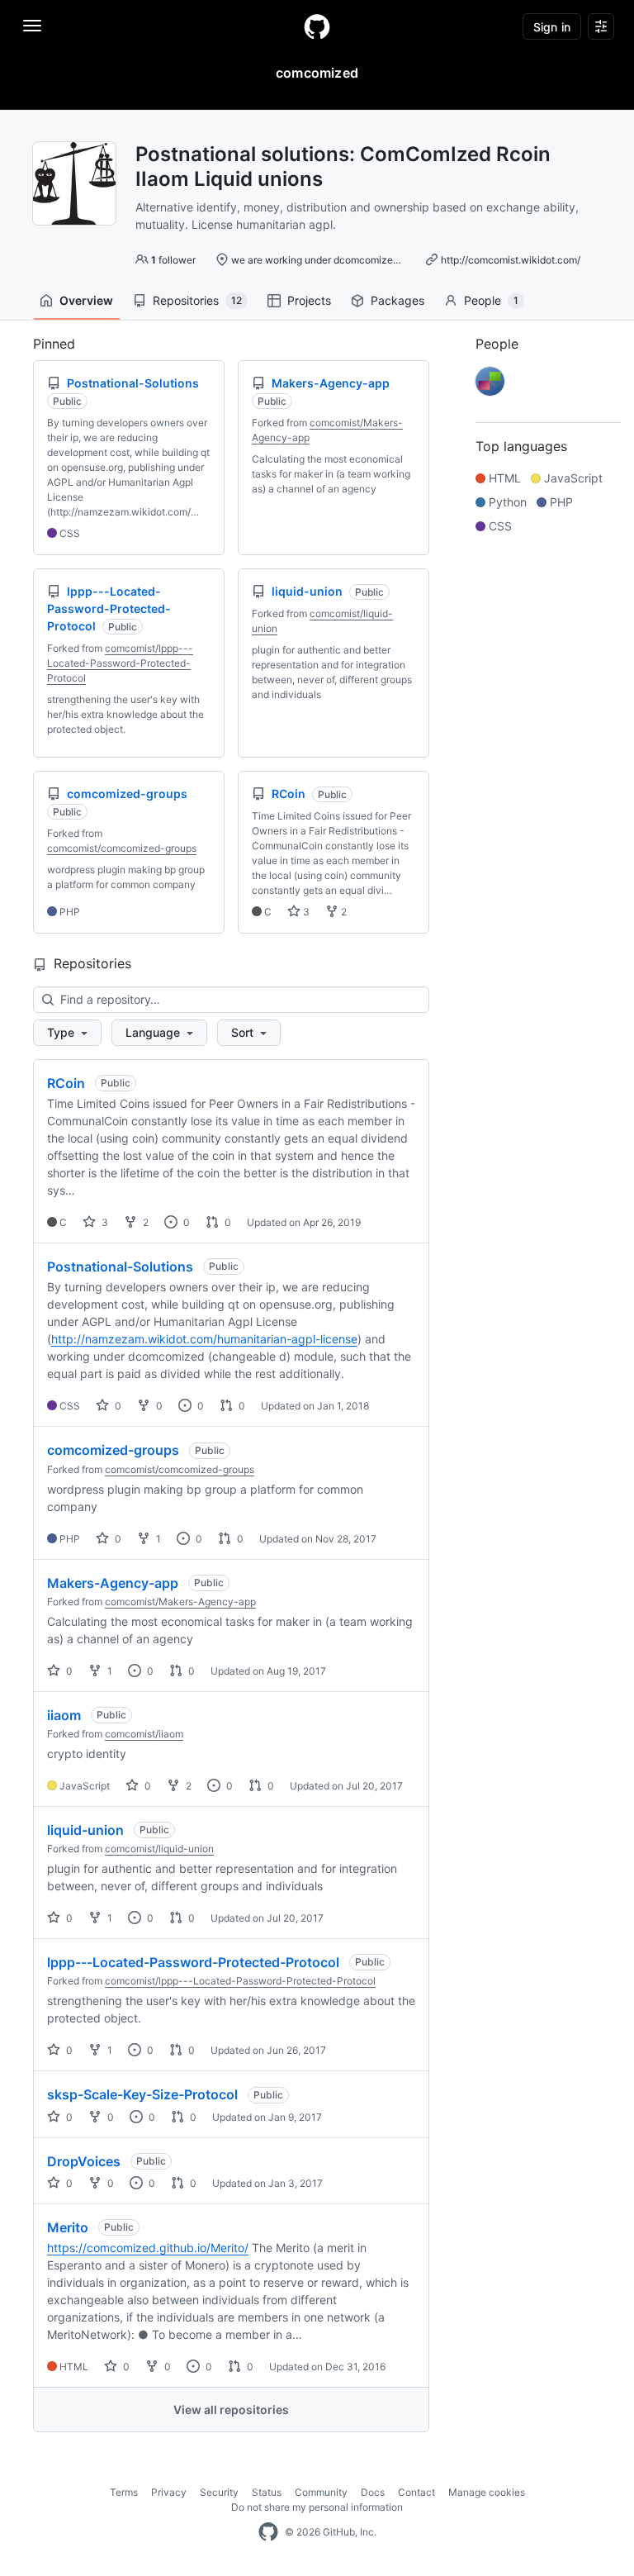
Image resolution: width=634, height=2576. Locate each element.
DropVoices (84, 2161)
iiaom (64, 1715)
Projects (309, 300)
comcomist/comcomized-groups (122, 848)
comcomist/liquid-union (159, 1849)
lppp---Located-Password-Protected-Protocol (193, 1962)
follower (173, 260)
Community (321, 2492)
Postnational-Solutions (120, 1267)
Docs (373, 2492)
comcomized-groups (113, 1450)
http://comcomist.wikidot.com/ (511, 260)
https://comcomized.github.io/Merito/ (148, 2248)
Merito (68, 2227)
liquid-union (85, 1830)
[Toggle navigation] (32, 26)
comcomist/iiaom (144, 1734)
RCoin (66, 1083)
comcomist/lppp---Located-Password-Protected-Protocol (120, 663)
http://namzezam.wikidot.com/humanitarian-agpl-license (204, 1339)
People (491, 300)
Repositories (197, 300)
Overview (86, 300)
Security (219, 2492)
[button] (67, 1033)
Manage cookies (487, 2492)
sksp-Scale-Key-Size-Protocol (142, 2094)
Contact (416, 2492)
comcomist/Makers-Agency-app (180, 1602)
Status (267, 2492)
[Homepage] (317, 26)
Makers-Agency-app (113, 1583)
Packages (397, 300)
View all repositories (231, 2410)
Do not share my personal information (317, 2507)
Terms (124, 2492)
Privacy (169, 2492)
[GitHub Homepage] (268, 2532)
